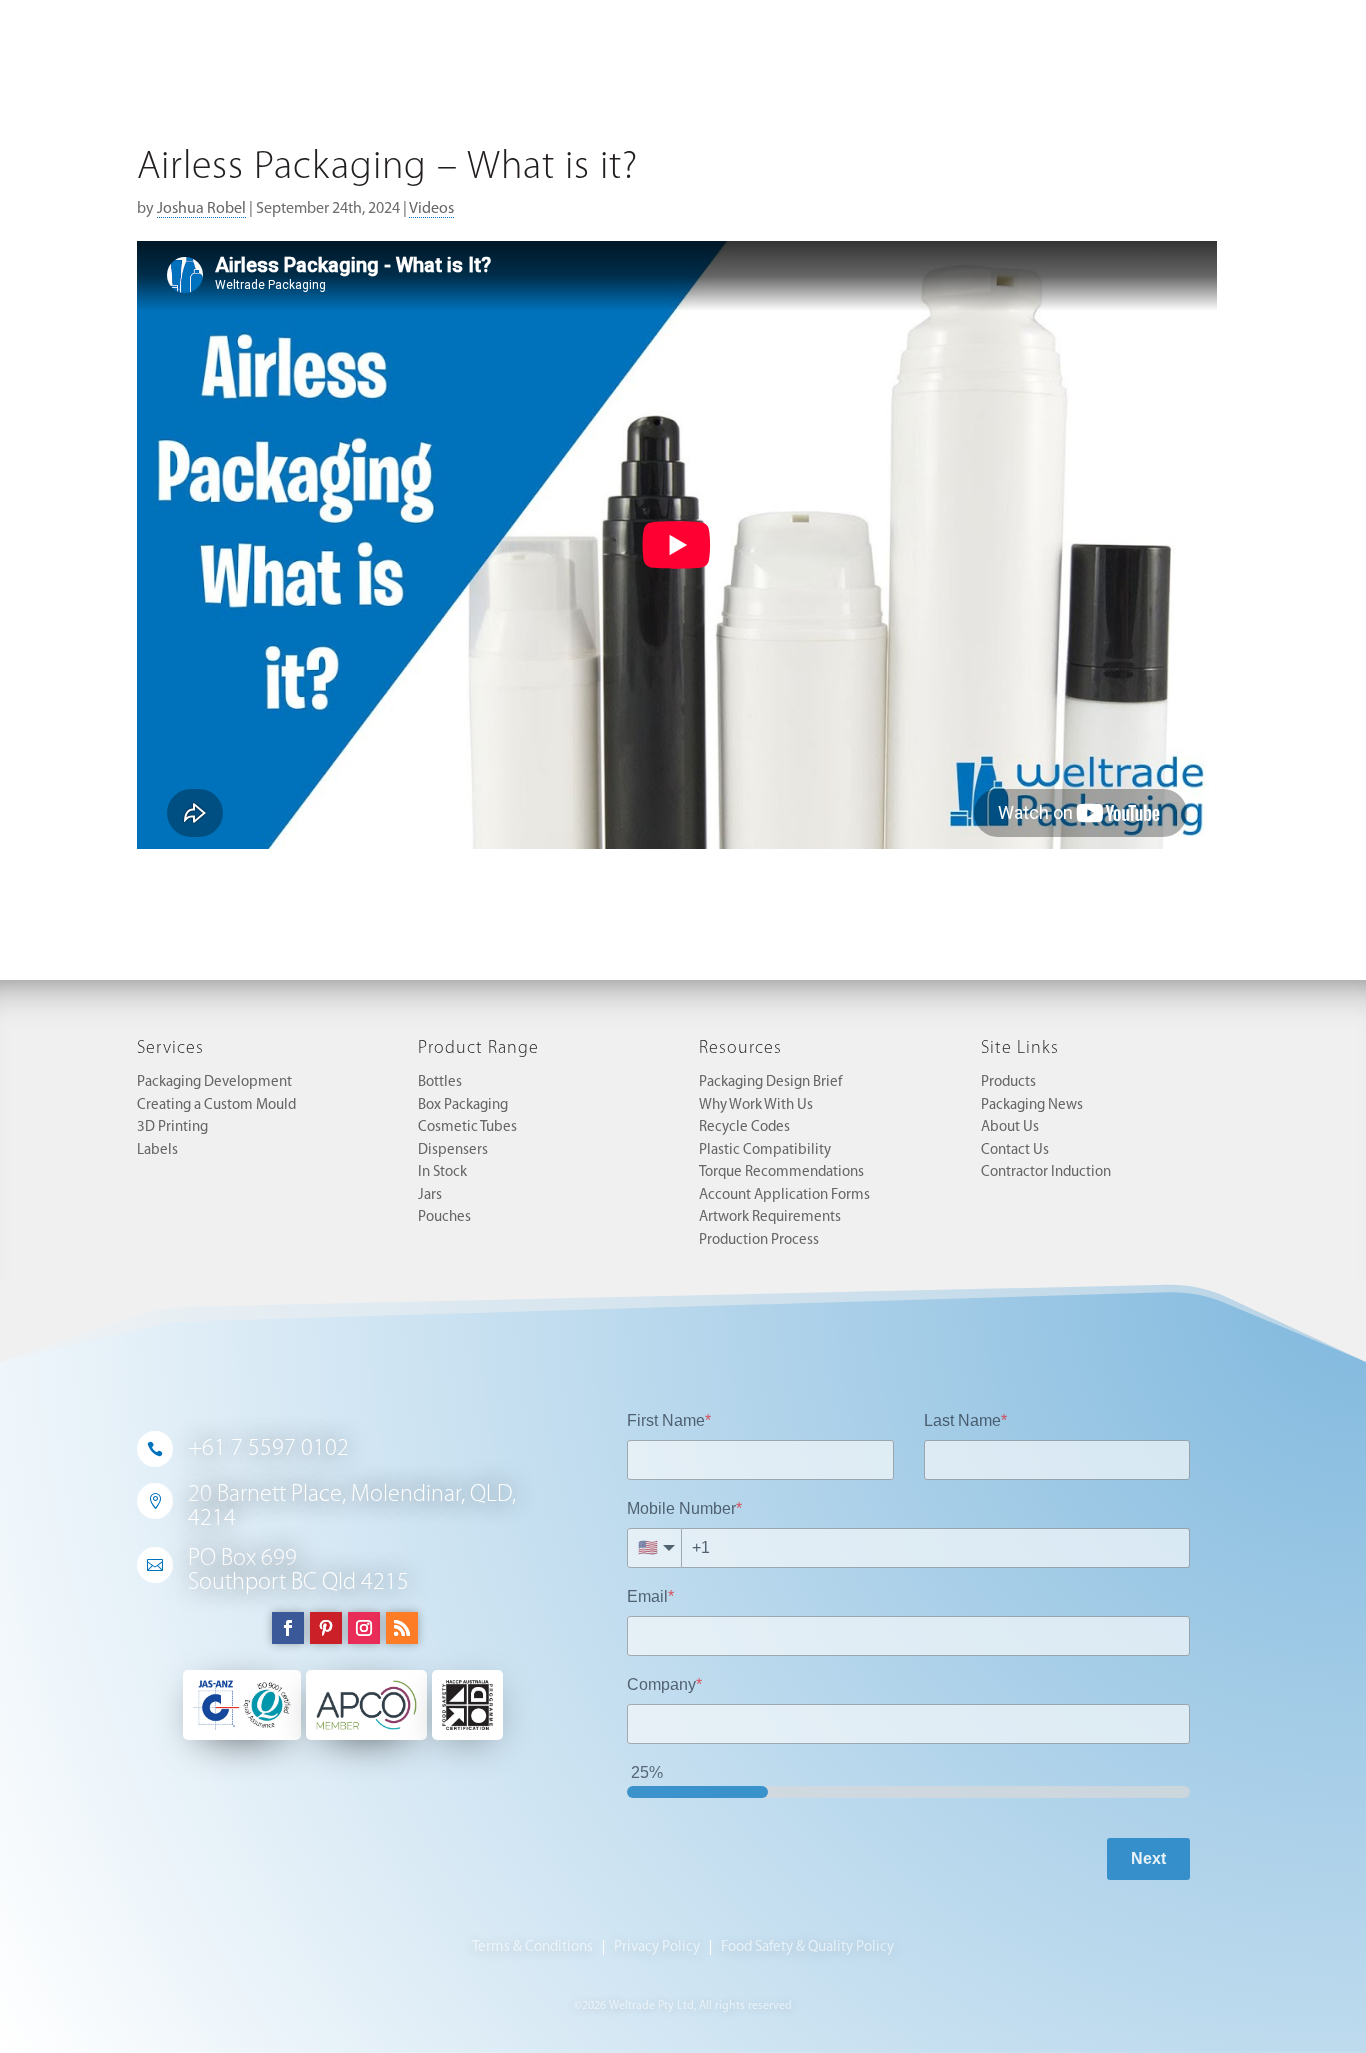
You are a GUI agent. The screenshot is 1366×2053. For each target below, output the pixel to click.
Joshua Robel (201, 209)
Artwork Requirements (770, 1217)
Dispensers (453, 1150)
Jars (430, 1195)
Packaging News (1032, 1105)
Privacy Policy (657, 1947)
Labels (157, 1150)
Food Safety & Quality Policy (807, 1947)
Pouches (444, 1217)
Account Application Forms (784, 1195)
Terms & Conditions (532, 1947)
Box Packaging (463, 1105)
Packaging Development (214, 1082)
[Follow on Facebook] (288, 1628)
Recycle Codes (744, 1127)
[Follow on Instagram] (364, 1628)
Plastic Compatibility (765, 1150)
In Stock (442, 1172)
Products (1008, 1082)
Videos (431, 209)
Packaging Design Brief (770, 1082)
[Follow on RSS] (402, 1628)
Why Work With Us (756, 1105)
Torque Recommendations (781, 1172)
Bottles (440, 1082)
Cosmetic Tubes (467, 1127)
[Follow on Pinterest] (326, 1628)
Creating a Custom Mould (216, 1105)
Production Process (759, 1240)
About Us (1010, 1127)
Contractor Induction (1046, 1172)
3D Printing (172, 1127)
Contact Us (1015, 1150)
